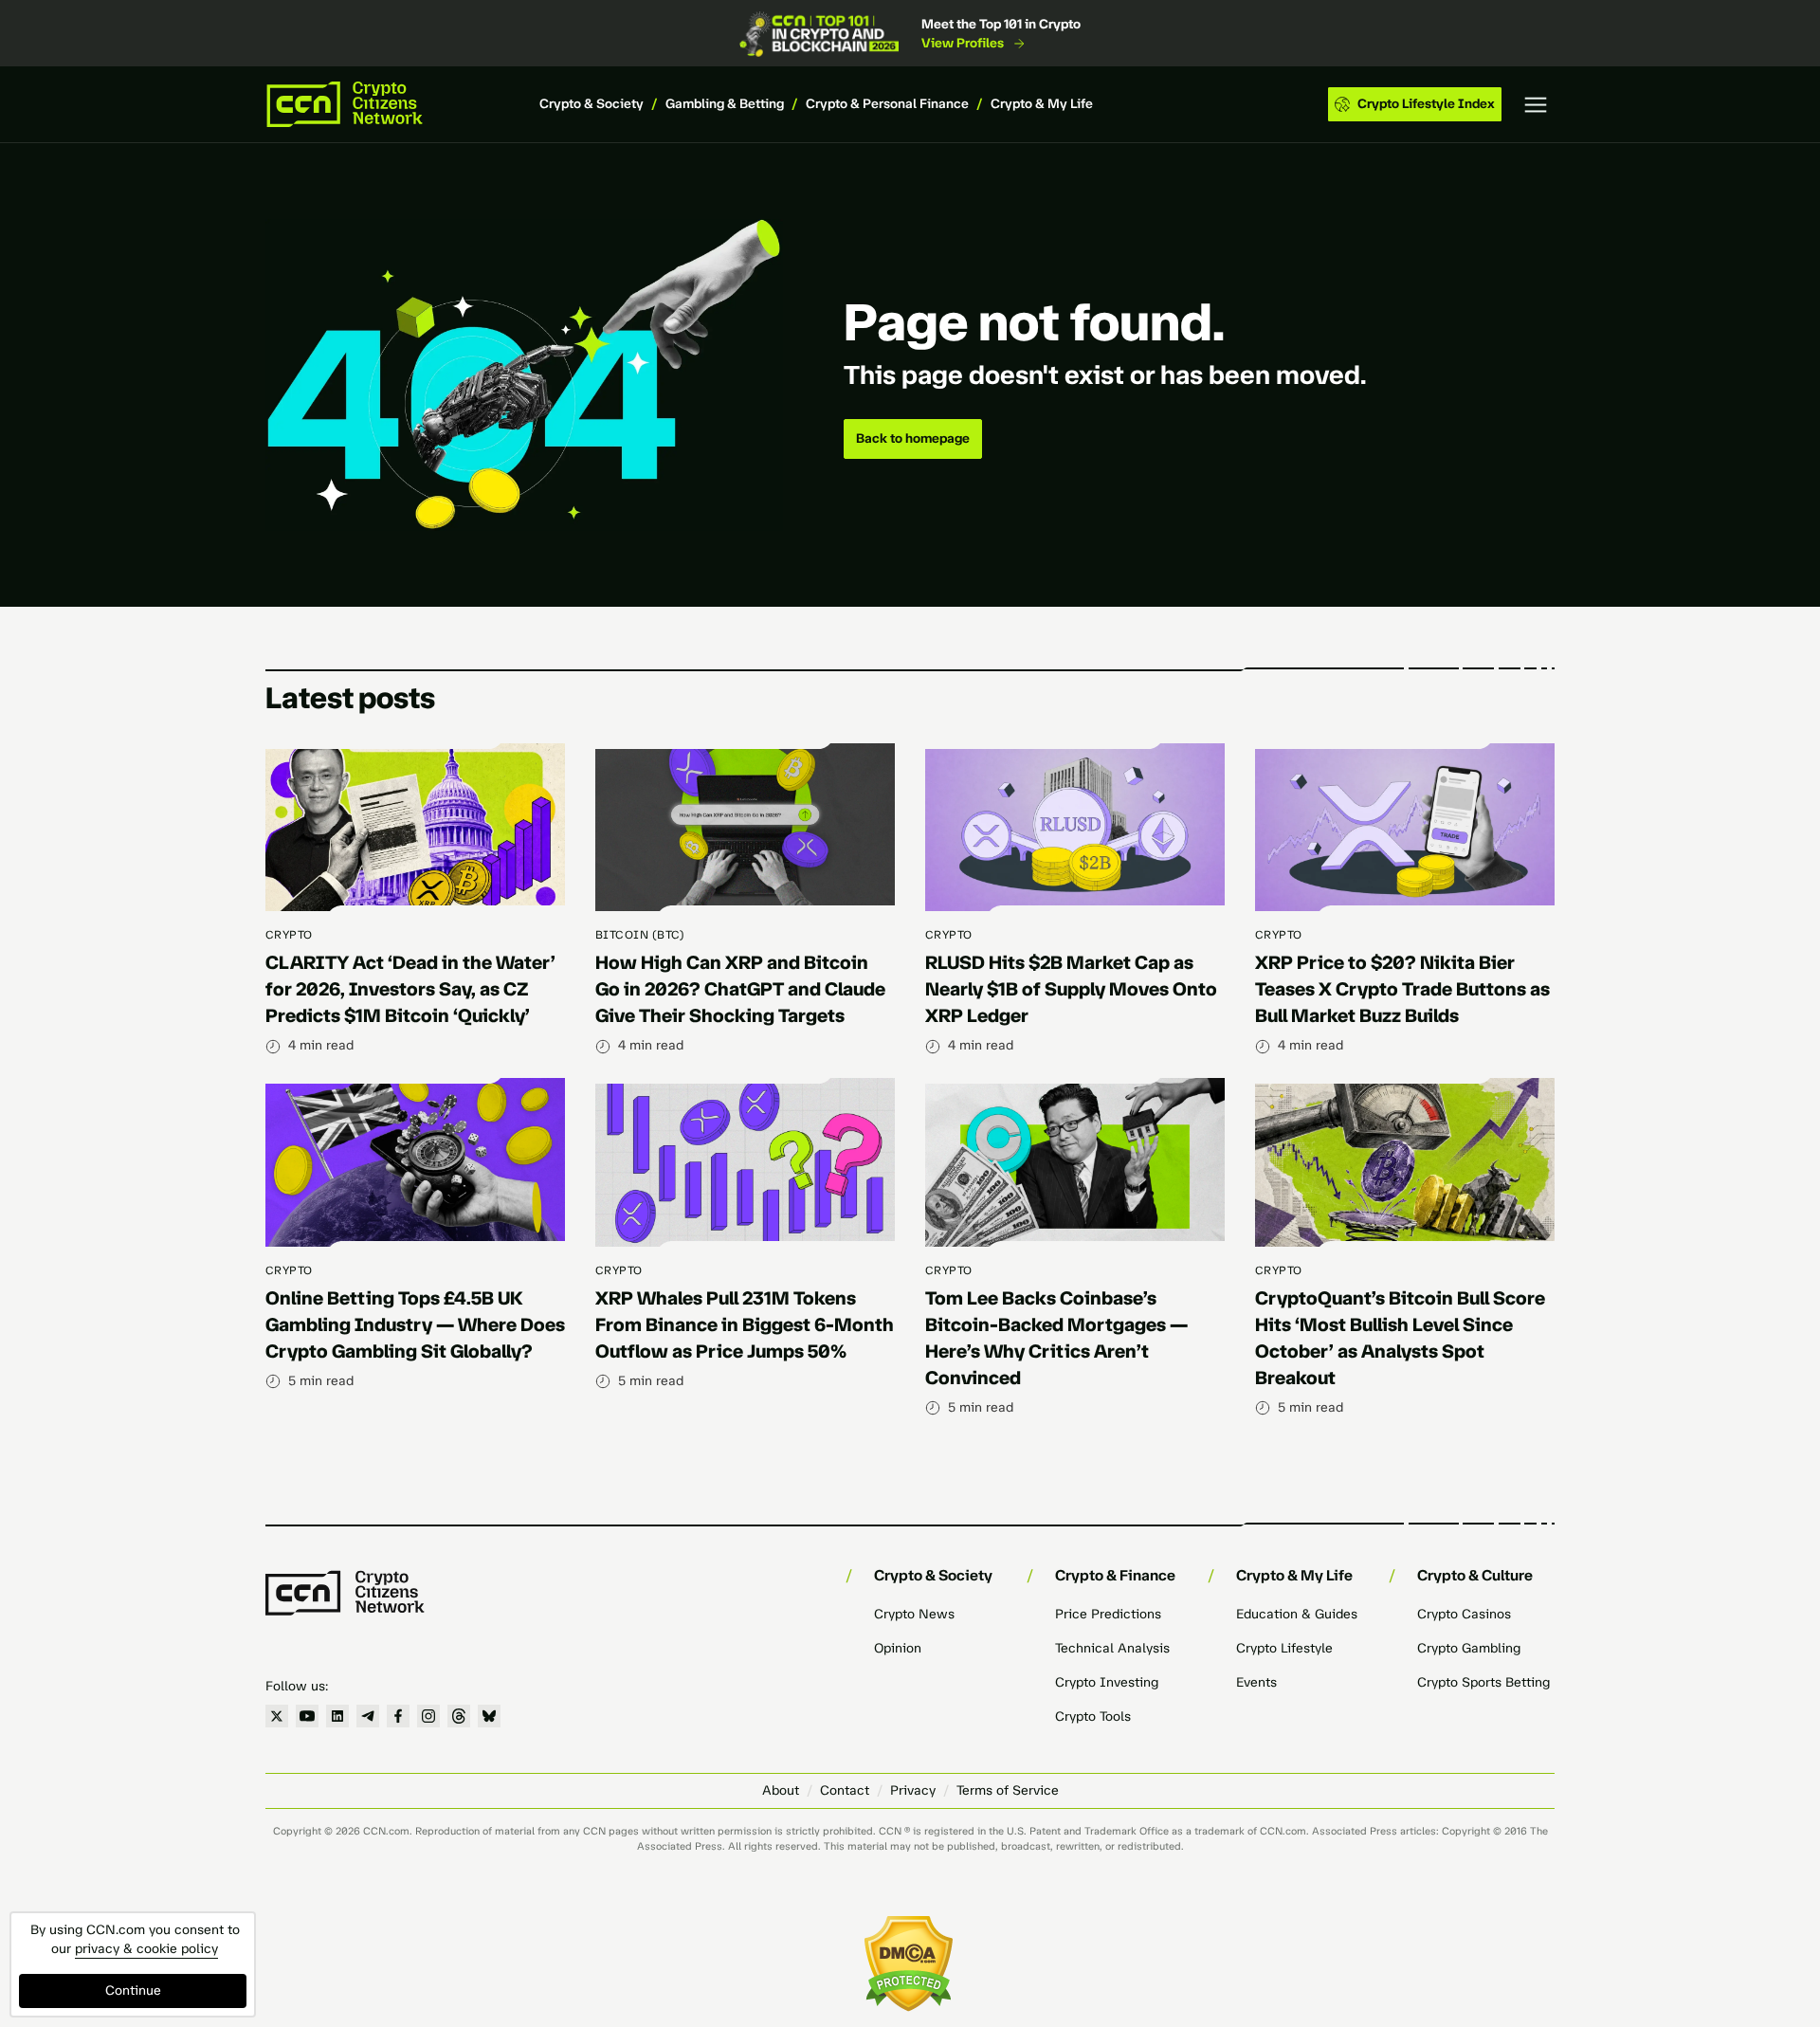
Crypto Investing (1107, 1682)
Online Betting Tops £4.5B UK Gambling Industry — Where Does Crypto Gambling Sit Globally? (415, 1324)
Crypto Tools (1093, 1717)
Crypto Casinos (1464, 1614)
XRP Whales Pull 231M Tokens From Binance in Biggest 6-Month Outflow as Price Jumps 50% (745, 1324)
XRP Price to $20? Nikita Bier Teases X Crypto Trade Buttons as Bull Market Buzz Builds (1402, 989)
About (781, 1790)
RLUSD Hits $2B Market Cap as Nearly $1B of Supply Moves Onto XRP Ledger (1071, 989)
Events (1256, 1682)
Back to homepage (913, 438)
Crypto (289, 935)
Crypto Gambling (1469, 1648)
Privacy (913, 1790)
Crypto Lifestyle (1284, 1648)
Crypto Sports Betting (1483, 1682)
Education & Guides (1297, 1614)
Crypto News (914, 1614)
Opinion (898, 1648)
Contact (845, 1790)
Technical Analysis (1112, 1648)
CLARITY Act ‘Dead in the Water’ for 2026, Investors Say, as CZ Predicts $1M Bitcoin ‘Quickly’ (410, 989)
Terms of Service (1008, 1790)
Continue (133, 1990)
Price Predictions (1108, 1614)
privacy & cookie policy (146, 1949)
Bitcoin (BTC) (640, 935)
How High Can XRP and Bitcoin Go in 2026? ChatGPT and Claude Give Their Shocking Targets (740, 989)
